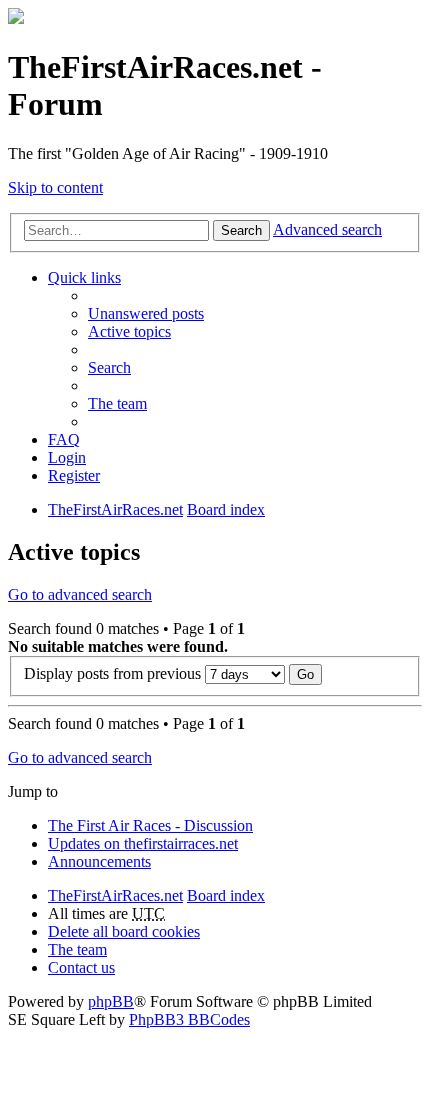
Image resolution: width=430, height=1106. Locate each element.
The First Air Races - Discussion (150, 825)
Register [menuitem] (74, 475)
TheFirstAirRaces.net (115, 895)
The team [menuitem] (117, 403)
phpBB (111, 1001)
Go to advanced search (80, 594)
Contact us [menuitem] (81, 967)
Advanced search (327, 229)
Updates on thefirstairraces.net (143, 843)
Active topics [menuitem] (129, 331)
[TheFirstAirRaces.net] (16, 18)
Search (241, 230)
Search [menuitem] (109, 367)
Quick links (84, 277)
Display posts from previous (114, 673)
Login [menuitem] (67, 457)
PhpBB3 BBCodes (189, 1019)
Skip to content (55, 187)
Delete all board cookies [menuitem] (124, 931)
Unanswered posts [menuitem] (146, 313)
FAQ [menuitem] (64, 439)
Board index (226, 895)
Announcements (99, 861)
